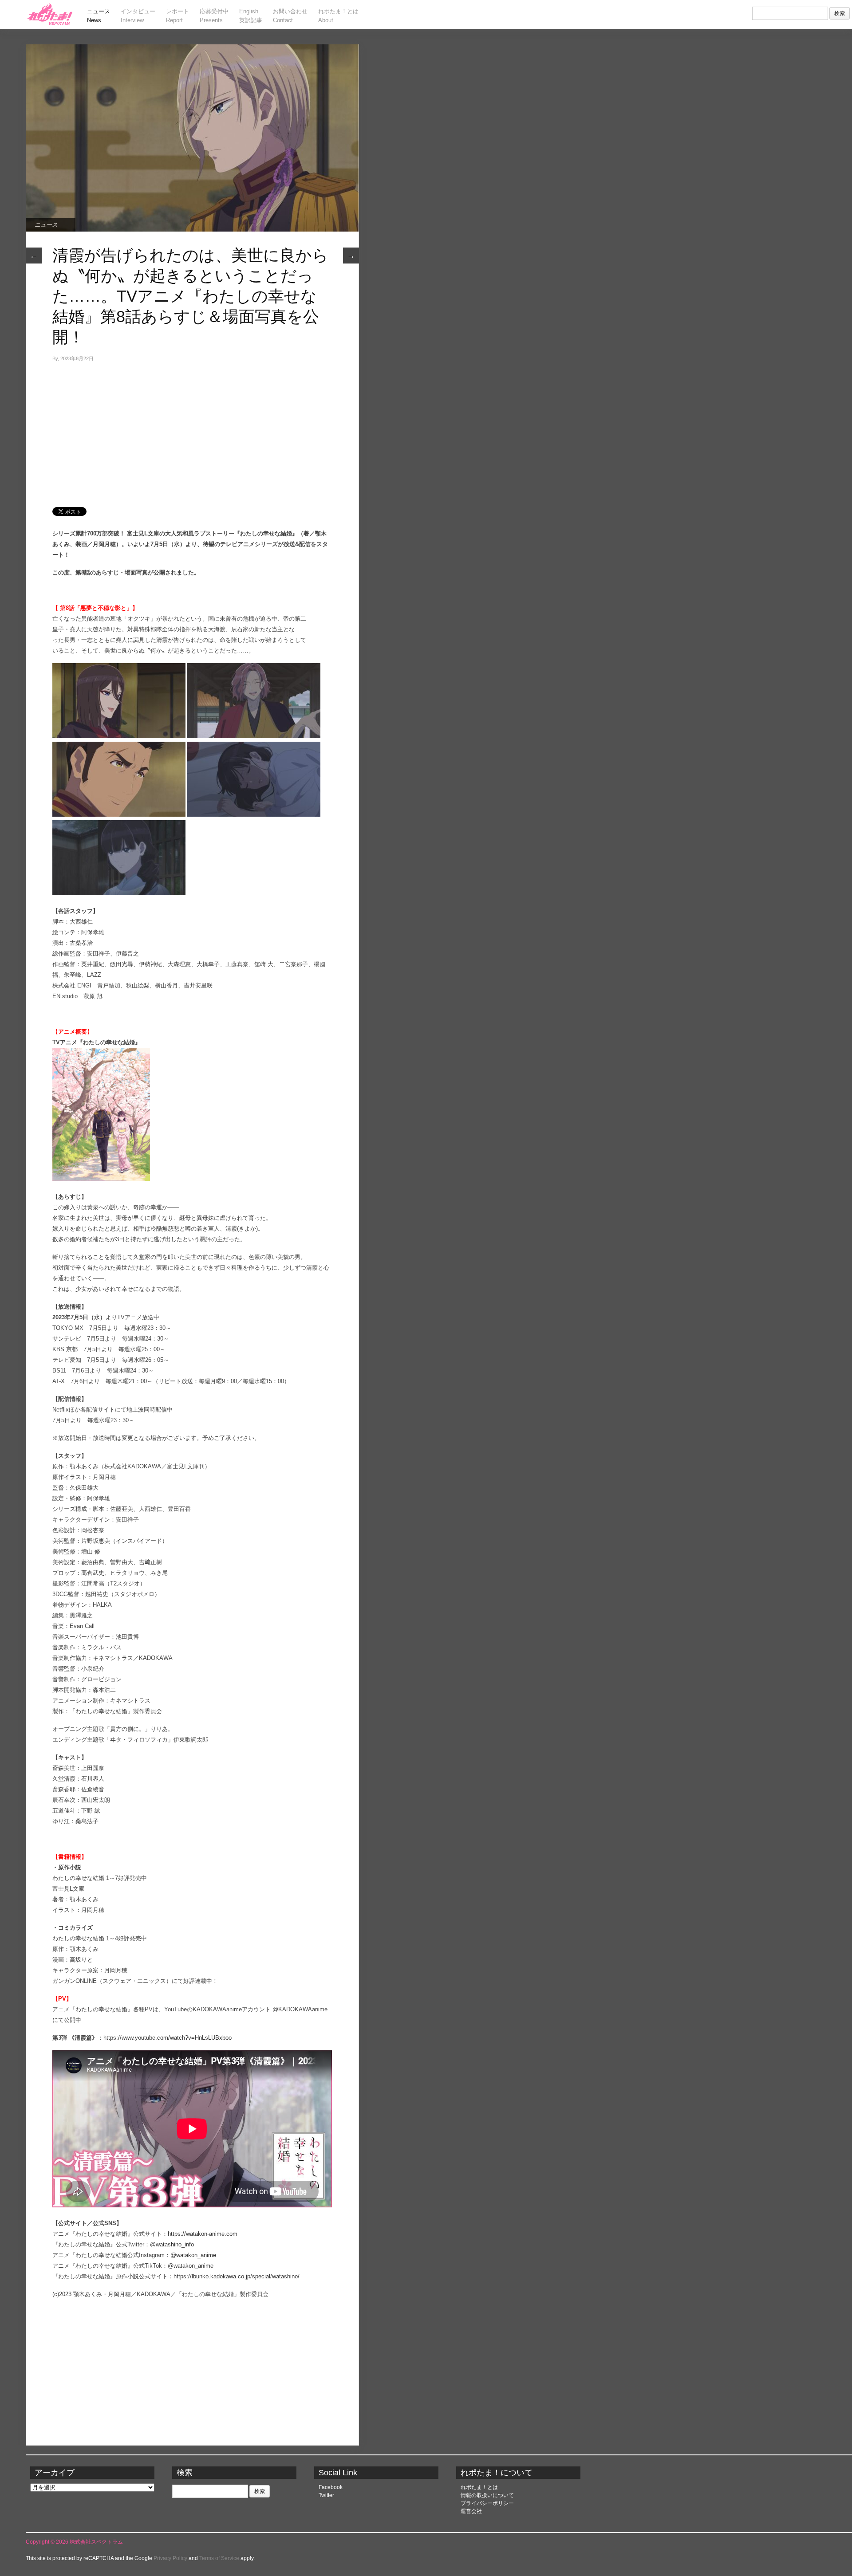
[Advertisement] (192, 431)
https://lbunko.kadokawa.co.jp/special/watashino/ (237, 2276)
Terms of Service (219, 2558)
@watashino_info (172, 2244)
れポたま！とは (479, 2487)
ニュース (46, 225)
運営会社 (471, 2511)
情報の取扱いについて (487, 2495)
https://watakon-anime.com (203, 2234)
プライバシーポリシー (487, 2503)
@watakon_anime (193, 2255)
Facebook (331, 2487)
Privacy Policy (170, 2558)
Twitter (326, 2495)
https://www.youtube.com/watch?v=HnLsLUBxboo (168, 2038)
